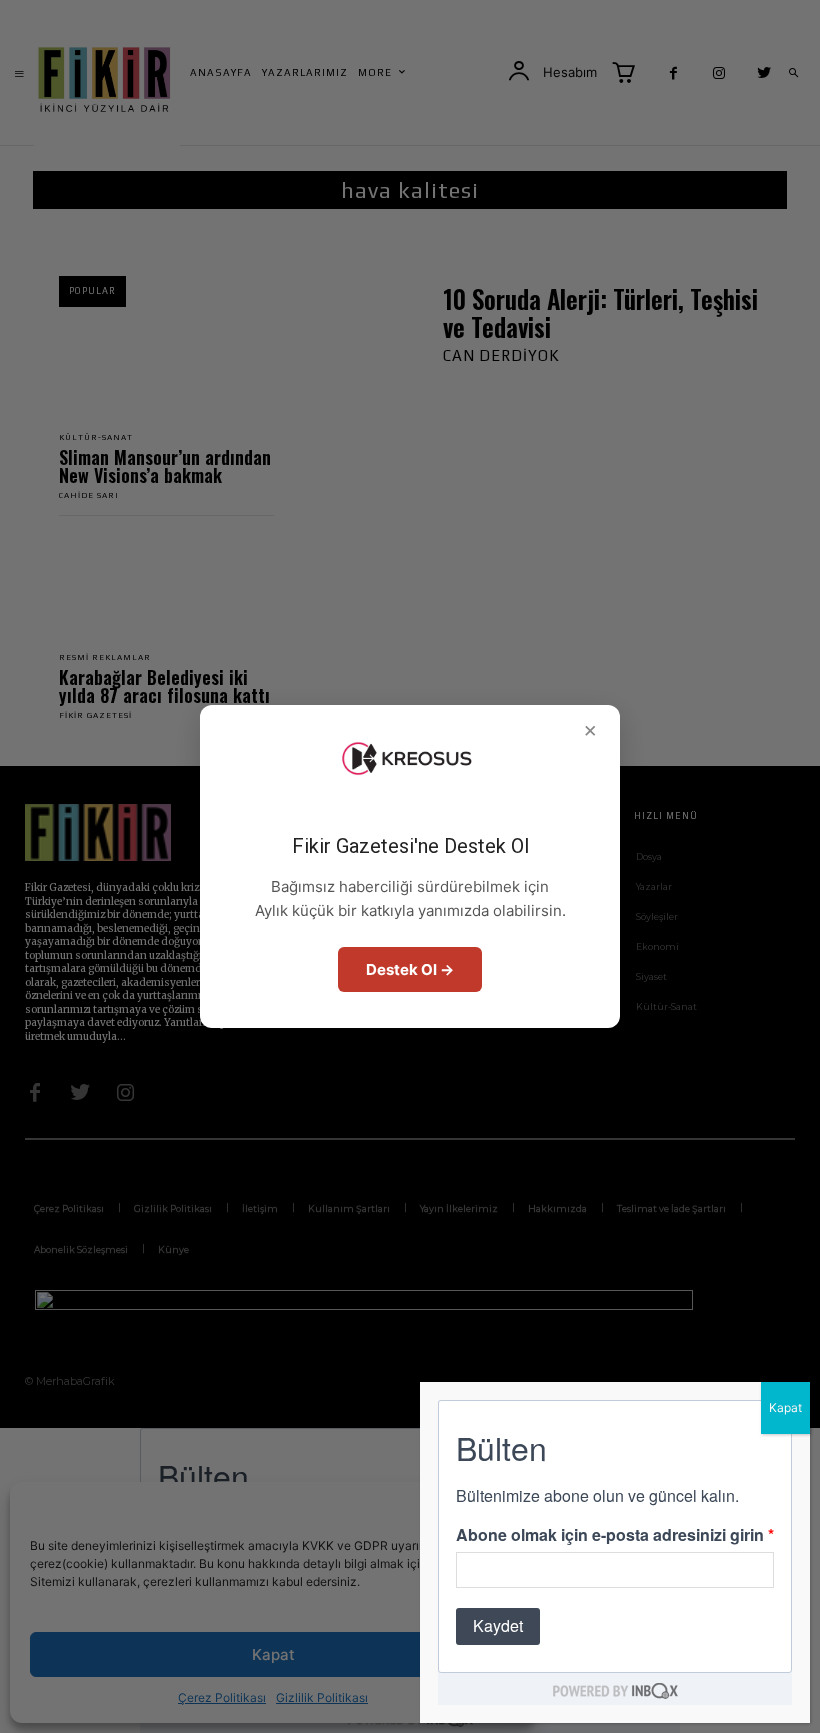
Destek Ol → (410, 969)
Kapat (785, 1407)
